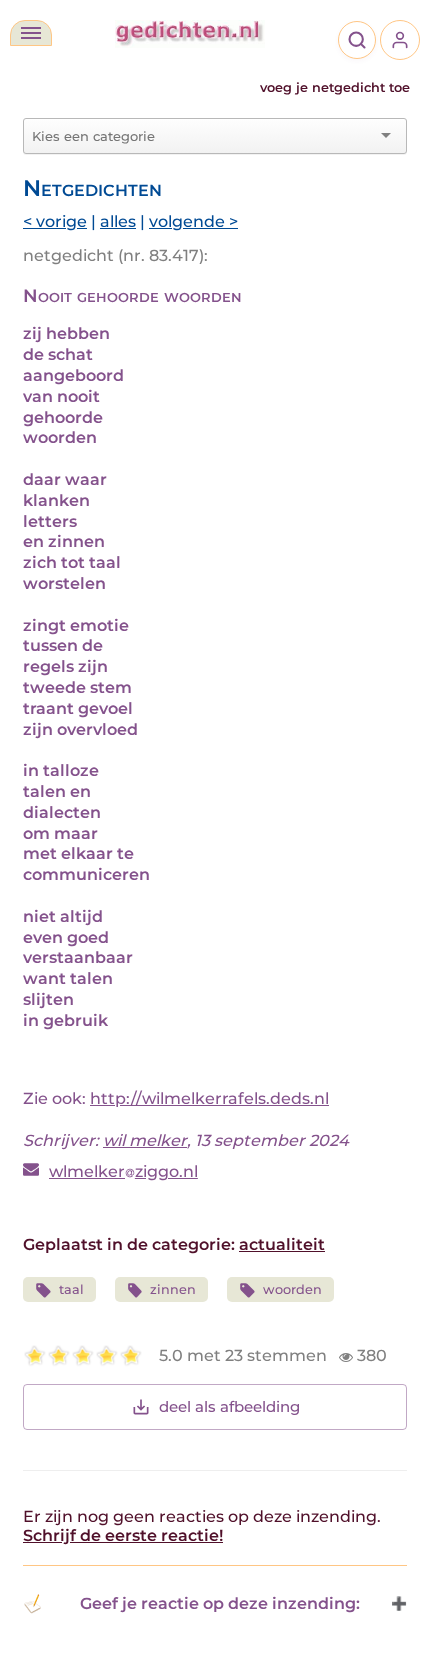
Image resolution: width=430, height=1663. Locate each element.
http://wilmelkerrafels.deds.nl (209, 1098)
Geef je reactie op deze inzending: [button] (220, 1603)
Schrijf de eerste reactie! (123, 1535)
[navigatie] (31, 33)
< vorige (55, 221)
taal (71, 1289)
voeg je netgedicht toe (335, 87)
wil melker (145, 1140)
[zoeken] (357, 40)
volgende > (193, 221)
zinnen (173, 1289)
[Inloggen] (400, 40)
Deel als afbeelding (229, 1406)
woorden (292, 1289)
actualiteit (282, 1244)
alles (118, 221)
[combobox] (203, 136)
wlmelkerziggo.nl (123, 1171)
